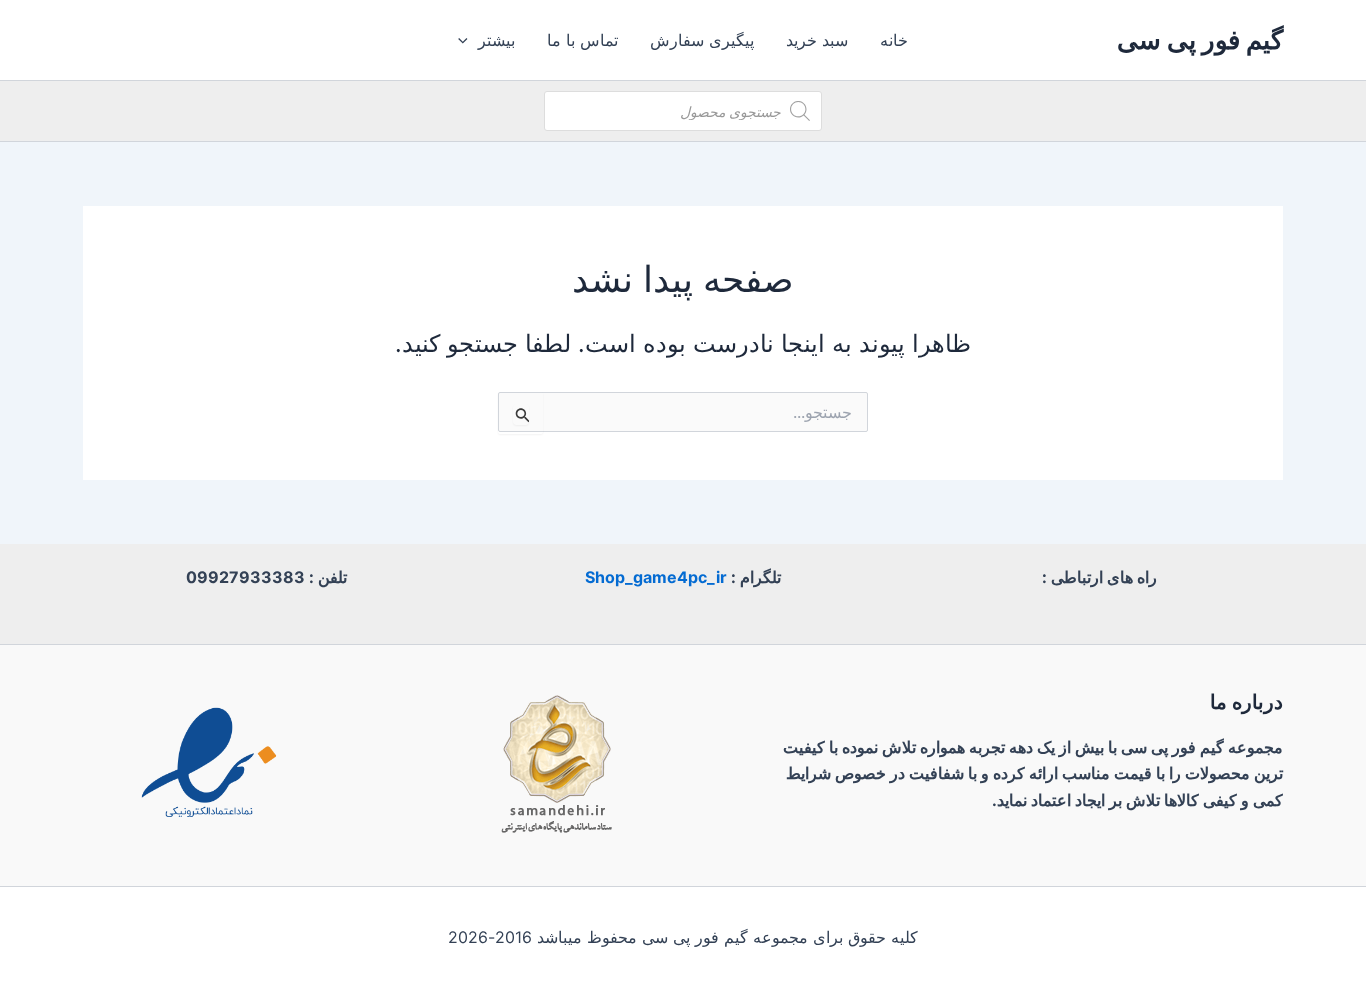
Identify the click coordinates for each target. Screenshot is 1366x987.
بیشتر (496, 40)
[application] (468, 40)
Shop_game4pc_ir (656, 577)
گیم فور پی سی (1200, 39)
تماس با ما (582, 40)
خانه (894, 40)
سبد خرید (817, 40)
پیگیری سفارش (702, 40)
